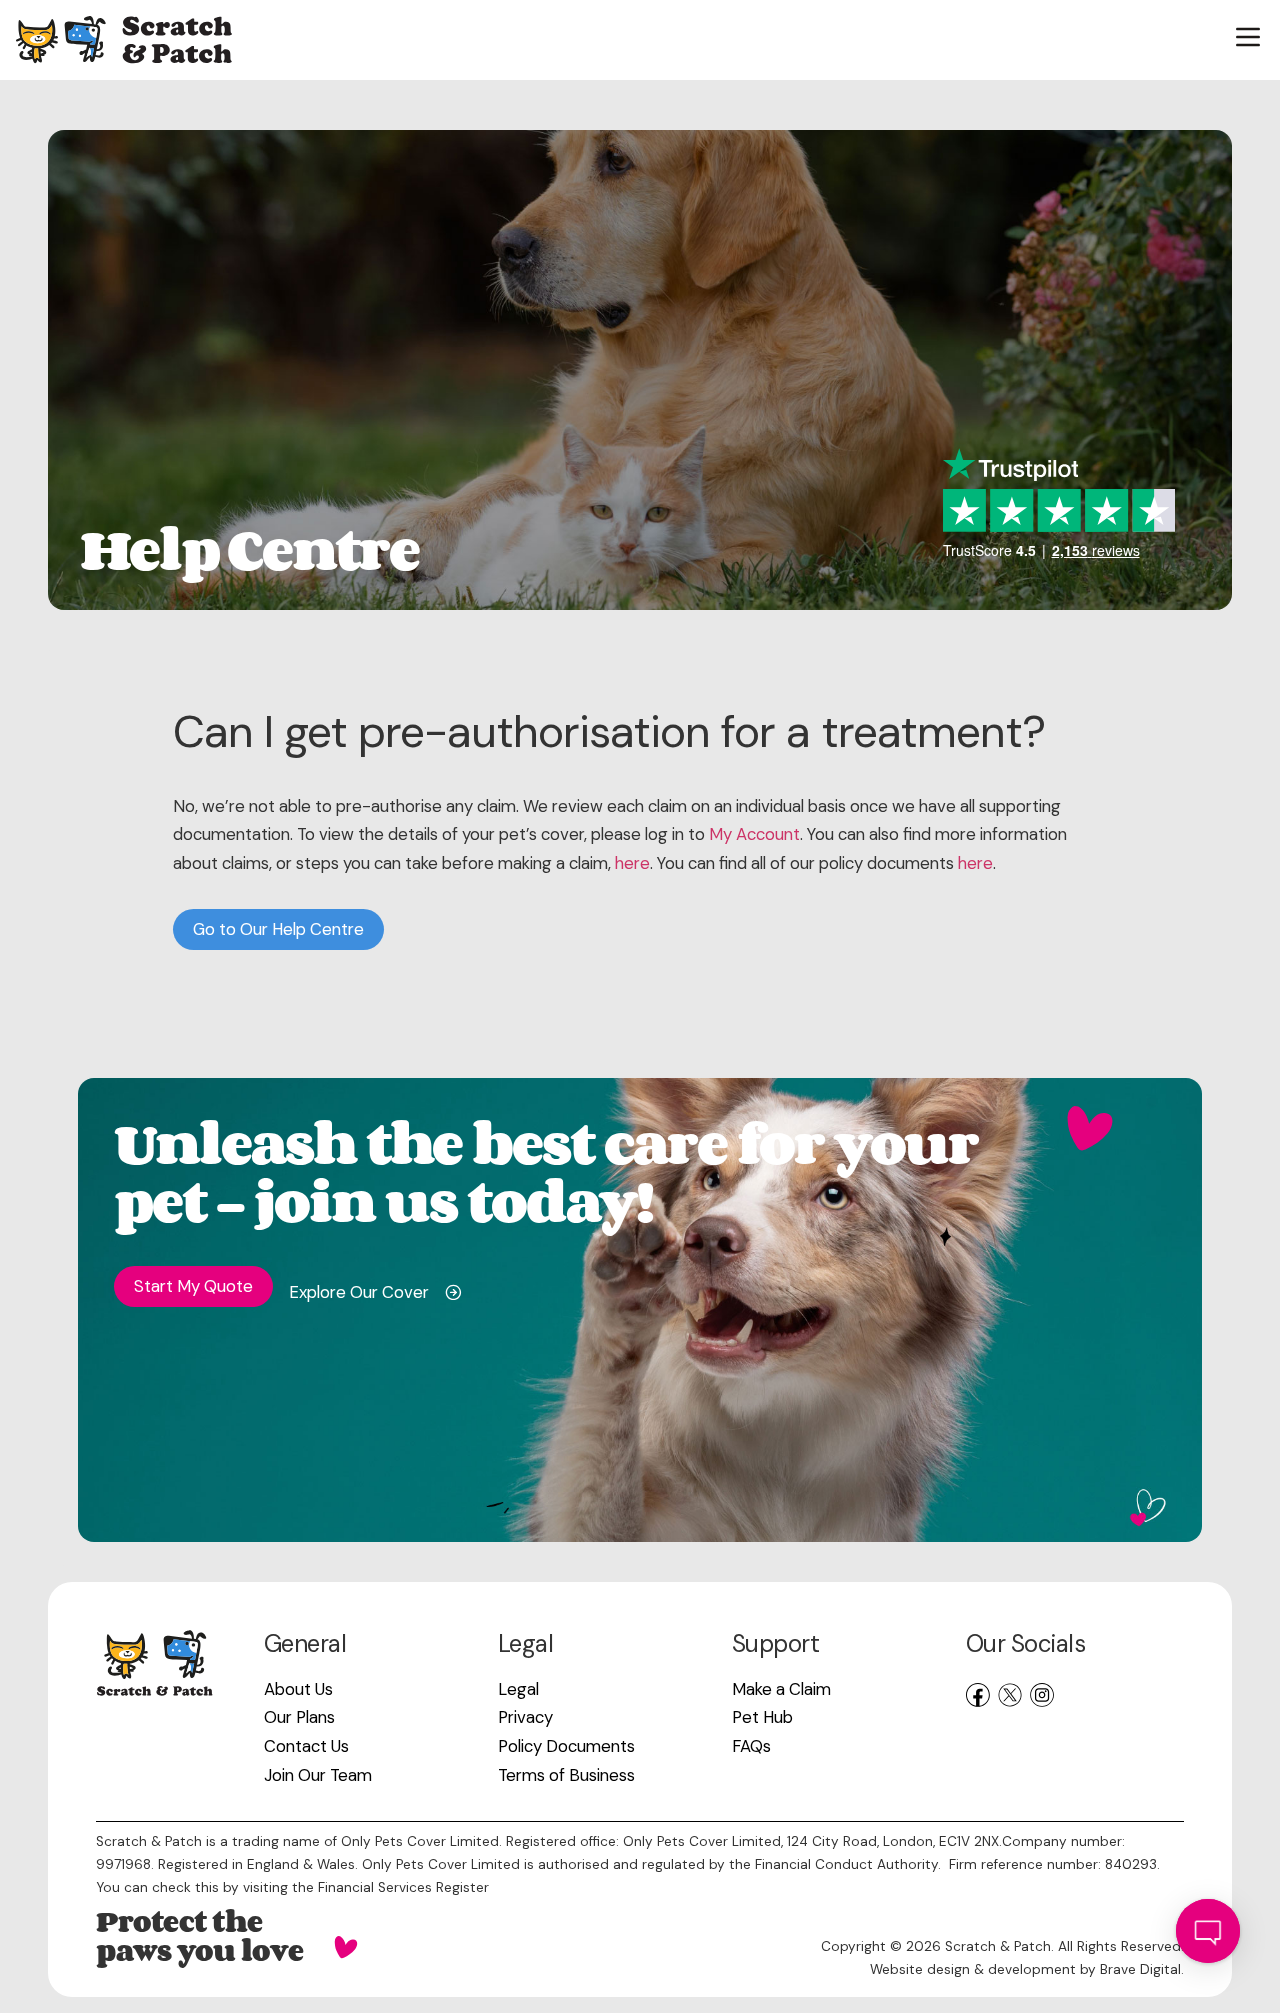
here (632, 863)
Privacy (525, 1717)
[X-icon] (1010, 1695)
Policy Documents (566, 1746)
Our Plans (299, 1717)
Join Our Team (318, 1775)
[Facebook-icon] (978, 1695)
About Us (298, 1689)
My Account (754, 834)
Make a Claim (781, 1689)
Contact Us (306, 1746)
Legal (518, 1689)
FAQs (751, 1746)
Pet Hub (762, 1717)
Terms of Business (566, 1775)
